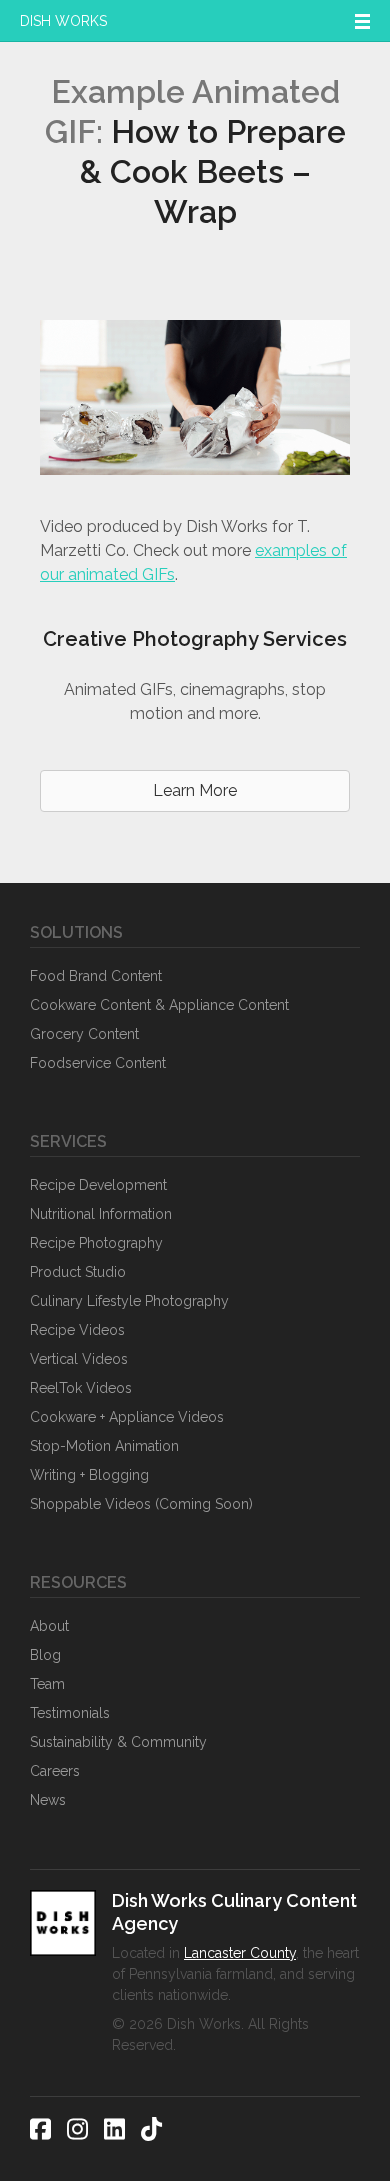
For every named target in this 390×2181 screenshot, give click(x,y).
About (49, 1626)
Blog (45, 1655)
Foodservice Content (98, 1063)
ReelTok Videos (81, 1388)
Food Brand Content (96, 976)
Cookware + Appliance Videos (127, 1417)
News (48, 1800)
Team (47, 1684)
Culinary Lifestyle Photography (129, 1301)
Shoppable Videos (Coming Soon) (141, 1504)
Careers (55, 1771)
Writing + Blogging (89, 1475)
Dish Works (63, 21)
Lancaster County (240, 1953)
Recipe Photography (96, 1243)
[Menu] (362, 21)
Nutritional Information (101, 1214)
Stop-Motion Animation (104, 1446)
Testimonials (70, 1713)
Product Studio (78, 1272)
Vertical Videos (79, 1359)
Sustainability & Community (118, 1742)
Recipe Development (98, 1185)
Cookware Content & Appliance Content (159, 1005)
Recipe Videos (77, 1330)
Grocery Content (84, 1034)
